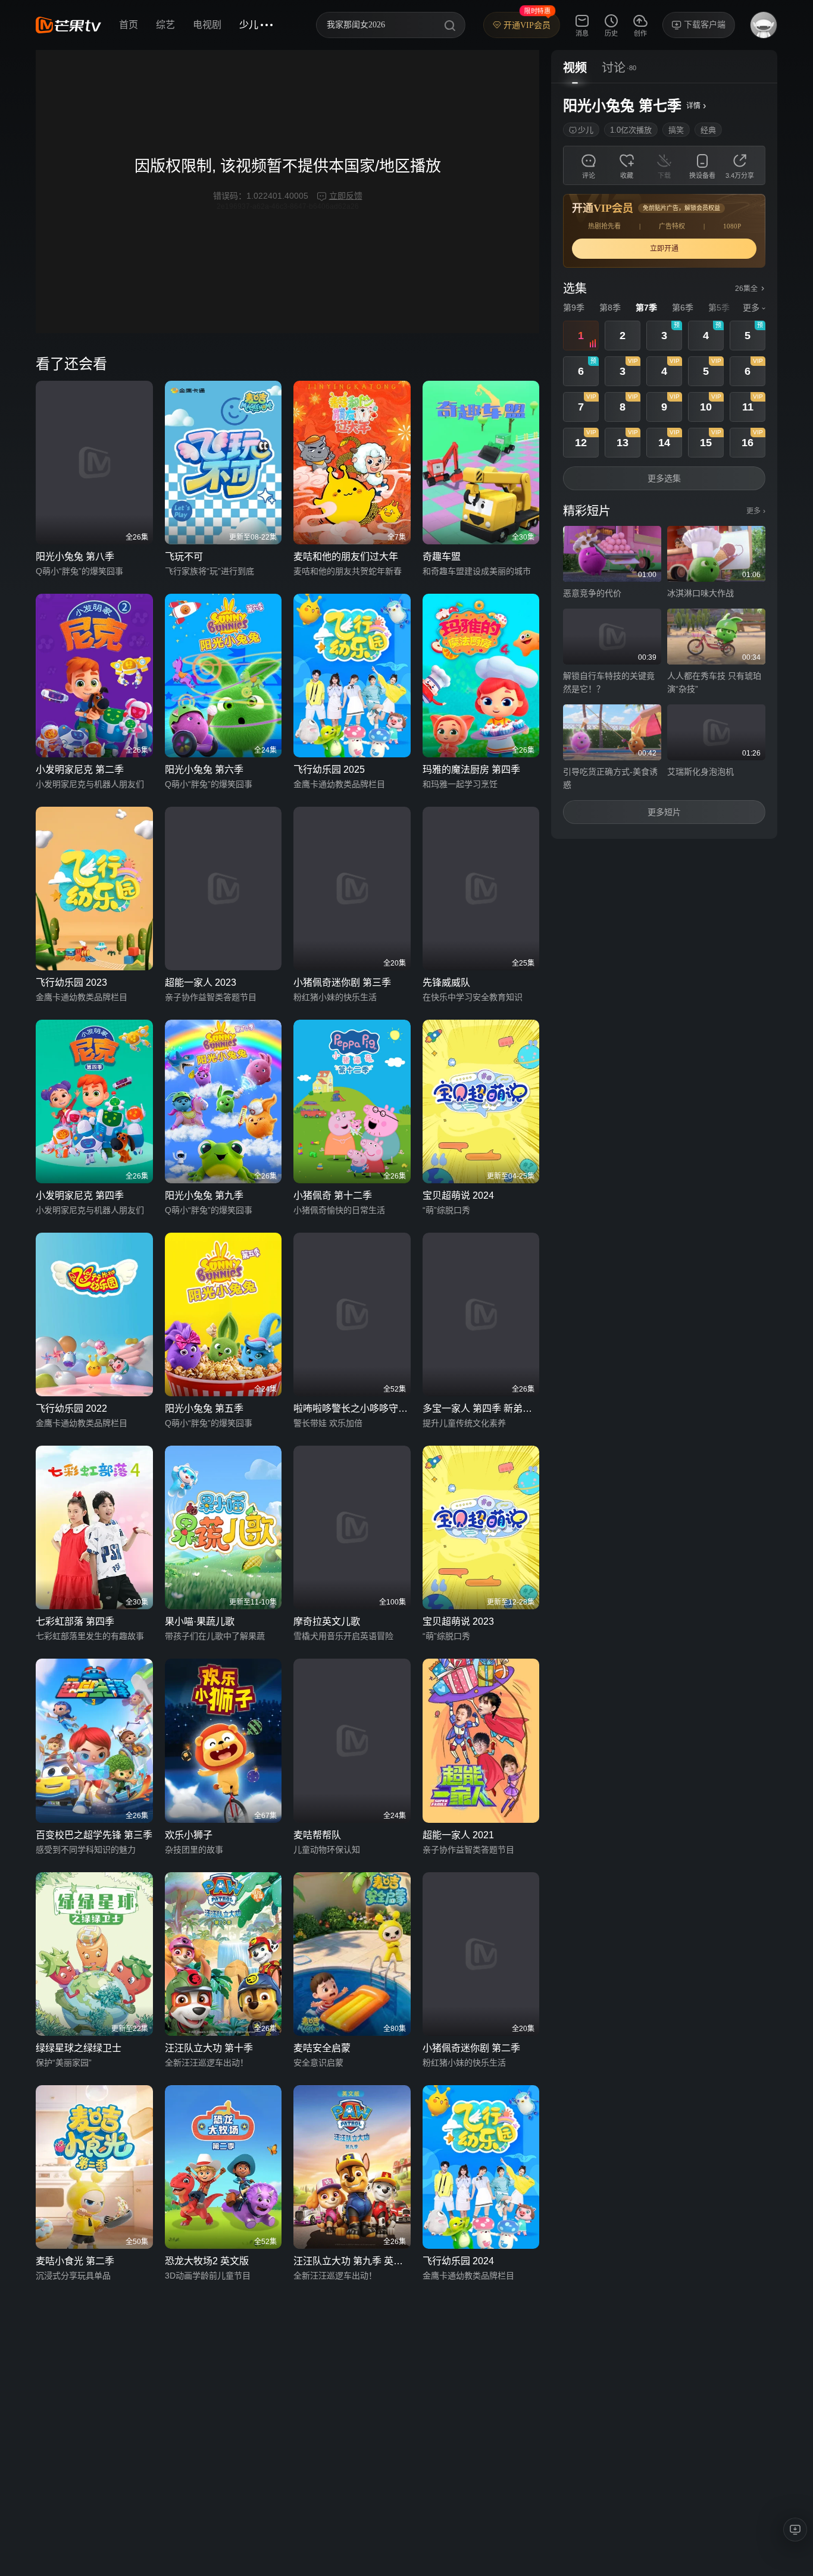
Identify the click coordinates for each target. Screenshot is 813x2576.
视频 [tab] (575, 68)
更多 (756, 511)
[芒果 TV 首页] (68, 25)
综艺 (165, 25)
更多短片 (664, 812)
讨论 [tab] (614, 68)
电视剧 (207, 25)
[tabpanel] (664, 461)
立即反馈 (346, 196)
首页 (129, 25)
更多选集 (664, 478)
